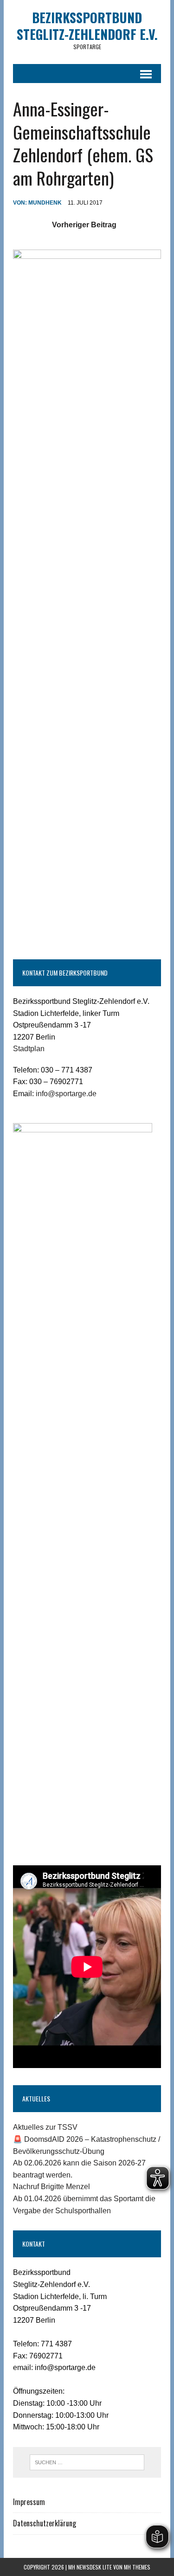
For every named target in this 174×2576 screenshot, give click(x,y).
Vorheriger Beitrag (84, 225)
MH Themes (137, 2567)
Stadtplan (29, 1049)
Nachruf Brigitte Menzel (52, 2187)
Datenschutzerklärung (45, 2523)
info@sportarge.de (66, 1094)
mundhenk (45, 203)
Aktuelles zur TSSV (45, 2127)
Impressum (29, 2502)
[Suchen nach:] (87, 2462)
